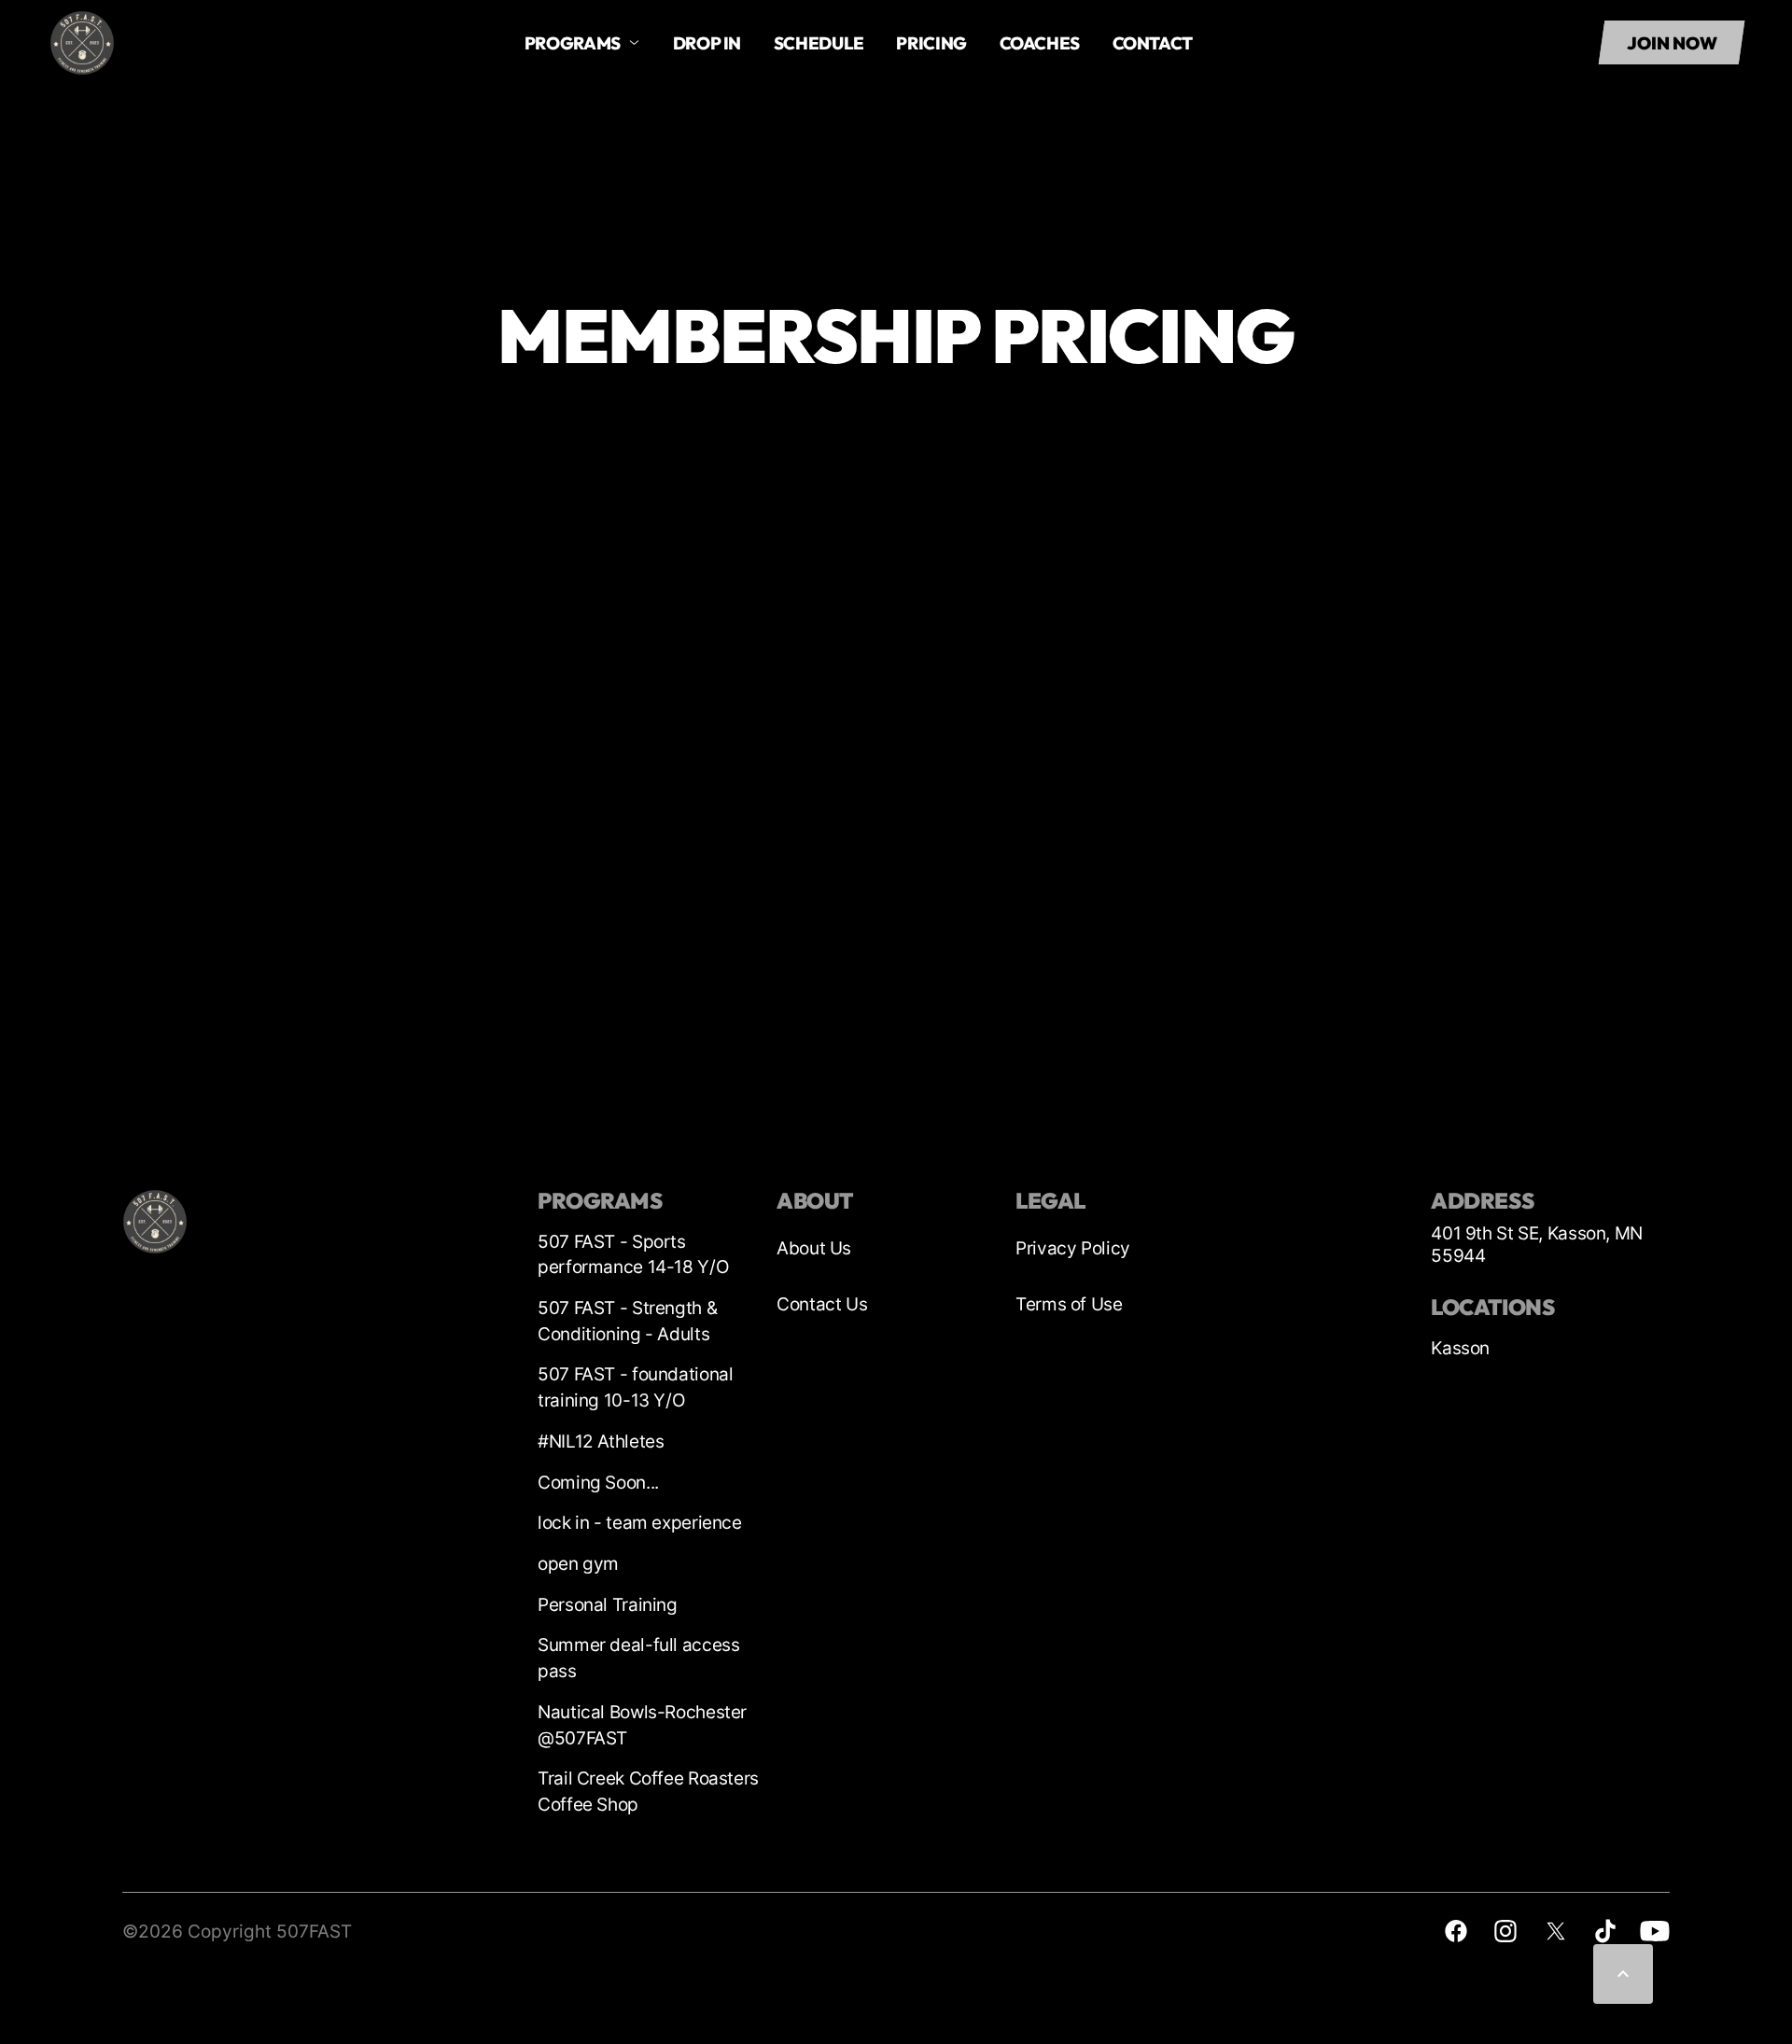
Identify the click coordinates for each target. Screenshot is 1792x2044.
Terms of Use (1069, 1304)
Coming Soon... (598, 1483)
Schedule (819, 43)
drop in (707, 43)
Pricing (931, 43)
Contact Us (822, 1304)
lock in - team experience (640, 1523)
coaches (1040, 43)
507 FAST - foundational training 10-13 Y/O (635, 1387)
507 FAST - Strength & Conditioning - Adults (627, 1321)
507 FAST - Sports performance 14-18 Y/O (633, 1255)
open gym (578, 1564)
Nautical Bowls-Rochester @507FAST (642, 1725)
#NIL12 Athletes (601, 1442)
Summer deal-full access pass (638, 1658)
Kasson (1460, 1348)
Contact (1153, 43)
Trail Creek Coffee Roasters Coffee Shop (648, 1792)
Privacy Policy (1073, 1248)
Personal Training (608, 1605)
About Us (814, 1248)
